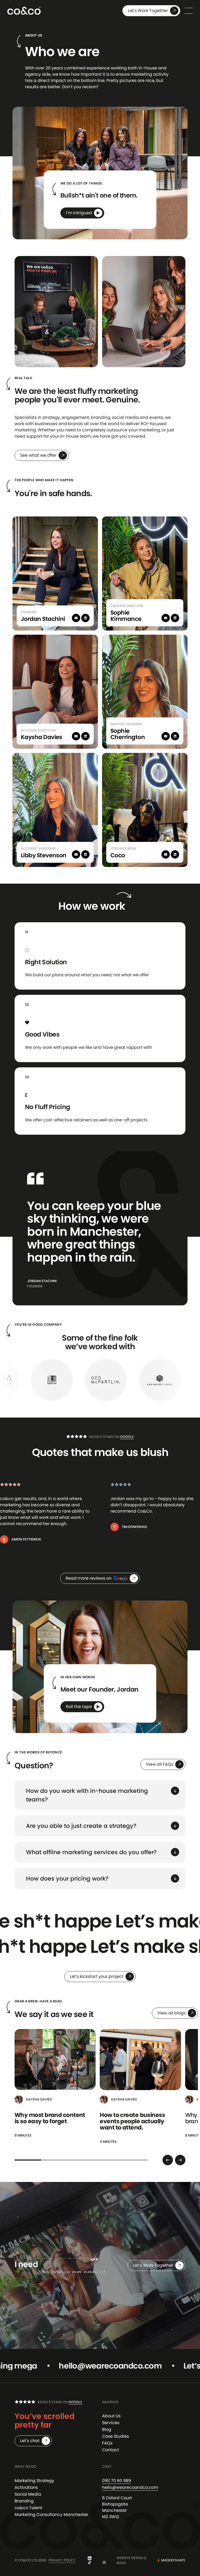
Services (111, 2423)
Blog (107, 2429)
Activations (26, 2487)
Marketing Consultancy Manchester (51, 2515)
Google (127, 1437)
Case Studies (115, 2436)
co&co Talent (28, 2508)
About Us (111, 2416)
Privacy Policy (62, 2560)
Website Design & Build (151, 2560)
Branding (24, 2501)
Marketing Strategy (34, 2481)
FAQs (107, 2443)
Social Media (28, 2494)
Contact (111, 2450)
